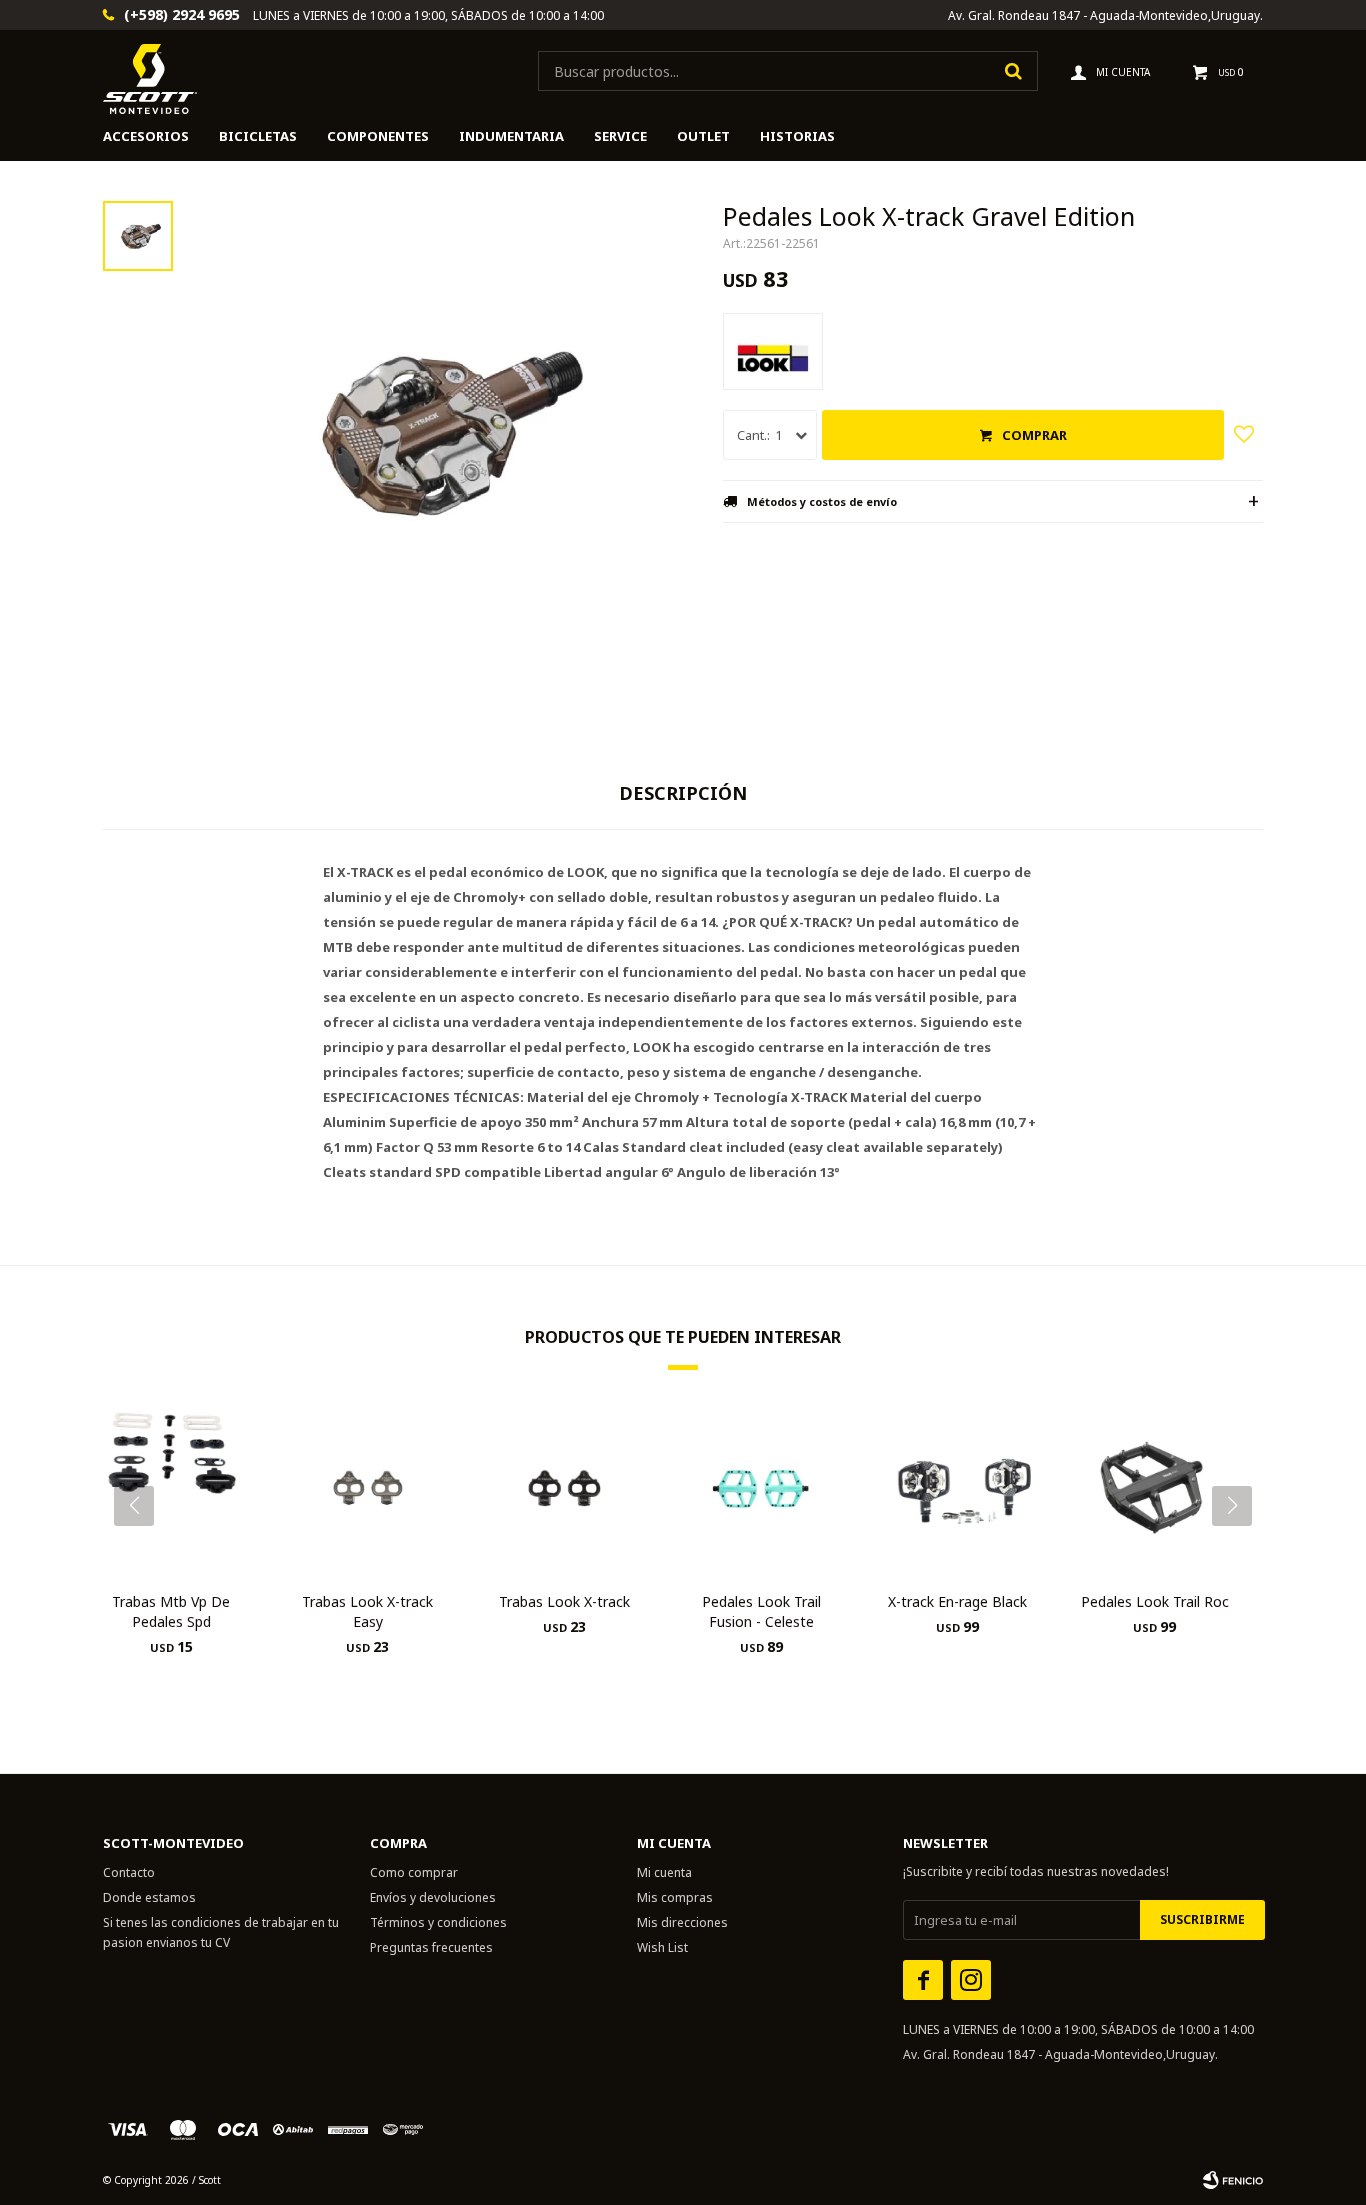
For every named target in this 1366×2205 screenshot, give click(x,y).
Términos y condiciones (438, 1922)
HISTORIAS (797, 136)
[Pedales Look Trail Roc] (1154, 1488)
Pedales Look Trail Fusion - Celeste (761, 1611)
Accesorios (146, 136)
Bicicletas (258, 136)
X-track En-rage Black (957, 1601)
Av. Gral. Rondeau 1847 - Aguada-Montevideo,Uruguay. (1105, 15)
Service (620, 136)
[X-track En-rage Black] (958, 1488)
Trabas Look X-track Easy (367, 1611)
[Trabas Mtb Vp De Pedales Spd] (171, 1488)
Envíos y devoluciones (433, 1897)
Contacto (129, 1872)
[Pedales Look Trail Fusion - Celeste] (761, 1488)
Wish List (662, 1947)
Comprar (1034, 435)
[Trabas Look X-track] (564, 1488)
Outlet (703, 136)
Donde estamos (149, 1897)
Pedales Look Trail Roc (1155, 1601)
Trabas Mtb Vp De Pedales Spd (171, 1611)
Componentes (378, 136)
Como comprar (414, 1872)
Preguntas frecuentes (431, 1947)
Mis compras (675, 1897)
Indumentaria (511, 136)
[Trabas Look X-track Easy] (368, 1488)
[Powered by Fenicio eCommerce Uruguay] (1233, 2180)
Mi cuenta (664, 1872)
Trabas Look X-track (564, 1601)
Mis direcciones (682, 1922)
